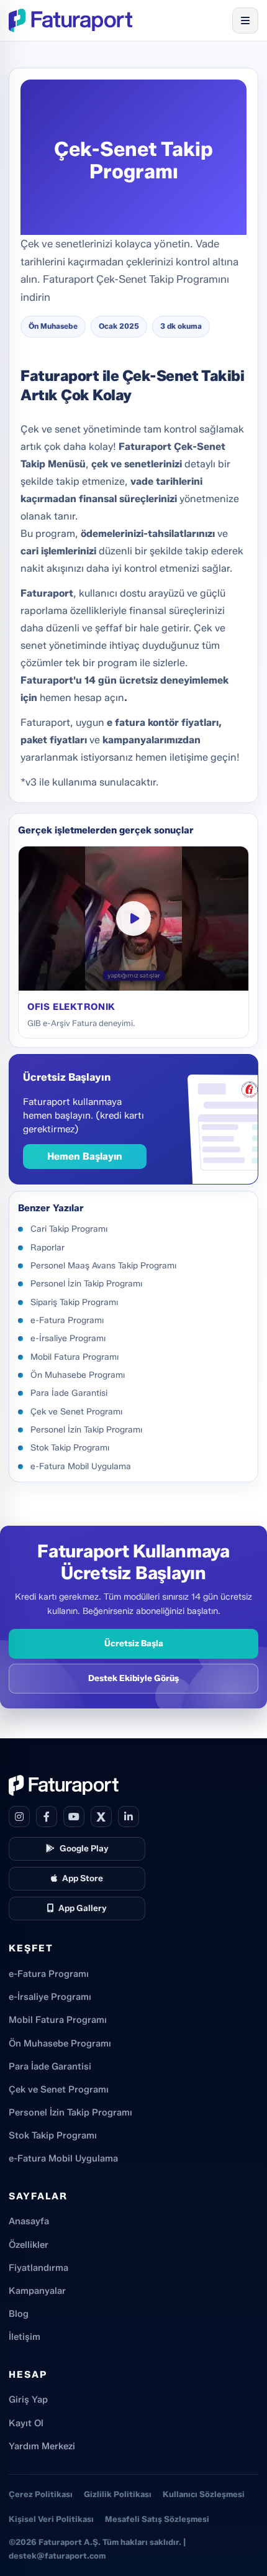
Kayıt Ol (26, 2423)
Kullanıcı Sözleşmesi (204, 2494)
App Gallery (83, 1908)
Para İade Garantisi (50, 2066)
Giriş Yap (28, 2400)
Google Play (84, 1848)
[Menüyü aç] (245, 21)
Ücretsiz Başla (134, 1643)
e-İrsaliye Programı (50, 1997)
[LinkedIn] (129, 1817)
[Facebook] (47, 1817)
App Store (83, 1878)
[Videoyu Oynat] (133, 919)
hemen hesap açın (82, 698)
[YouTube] (74, 1817)
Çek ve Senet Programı (59, 2089)
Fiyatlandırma (38, 2268)
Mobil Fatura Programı (58, 2020)
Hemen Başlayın (85, 1156)
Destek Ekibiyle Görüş (133, 1678)
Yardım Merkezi (42, 2446)
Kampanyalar (37, 2291)
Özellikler (29, 2245)
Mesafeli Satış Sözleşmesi (157, 2519)
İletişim (25, 2337)
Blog (19, 2314)
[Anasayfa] (70, 21)
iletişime (190, 757)
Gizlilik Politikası (118, 2494)
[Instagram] (19, 1817)
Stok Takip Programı (53, 2135)
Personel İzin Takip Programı (70, 2112)
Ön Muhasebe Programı (60, 2043)
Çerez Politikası (41, 2494)
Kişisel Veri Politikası (51, 2519)
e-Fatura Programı (49, 1974)
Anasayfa (29, 2221)
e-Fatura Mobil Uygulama (63, 2158)
